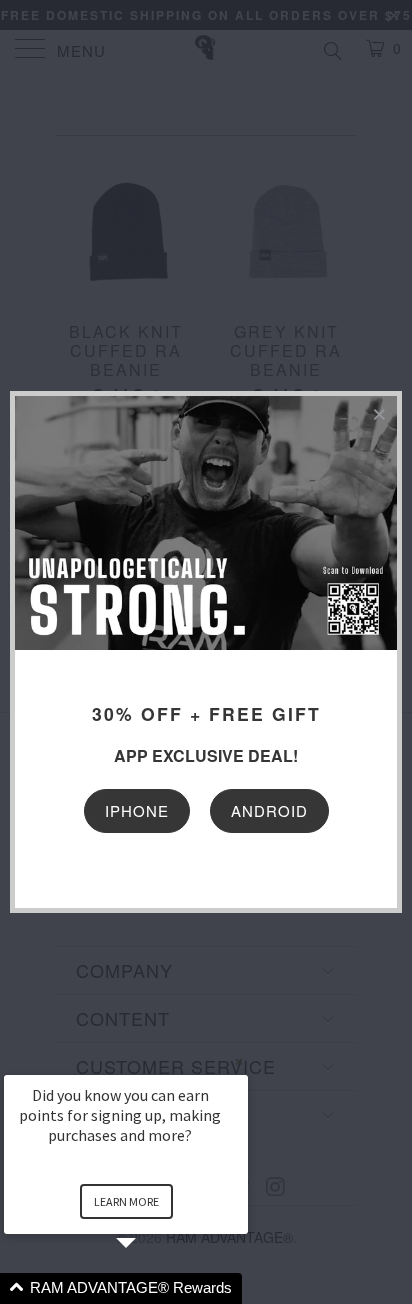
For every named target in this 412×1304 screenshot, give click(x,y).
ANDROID (269, 810)
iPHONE (137, 810)
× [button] (239, 1061)
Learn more (126, 1201)
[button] (150, 1288)
